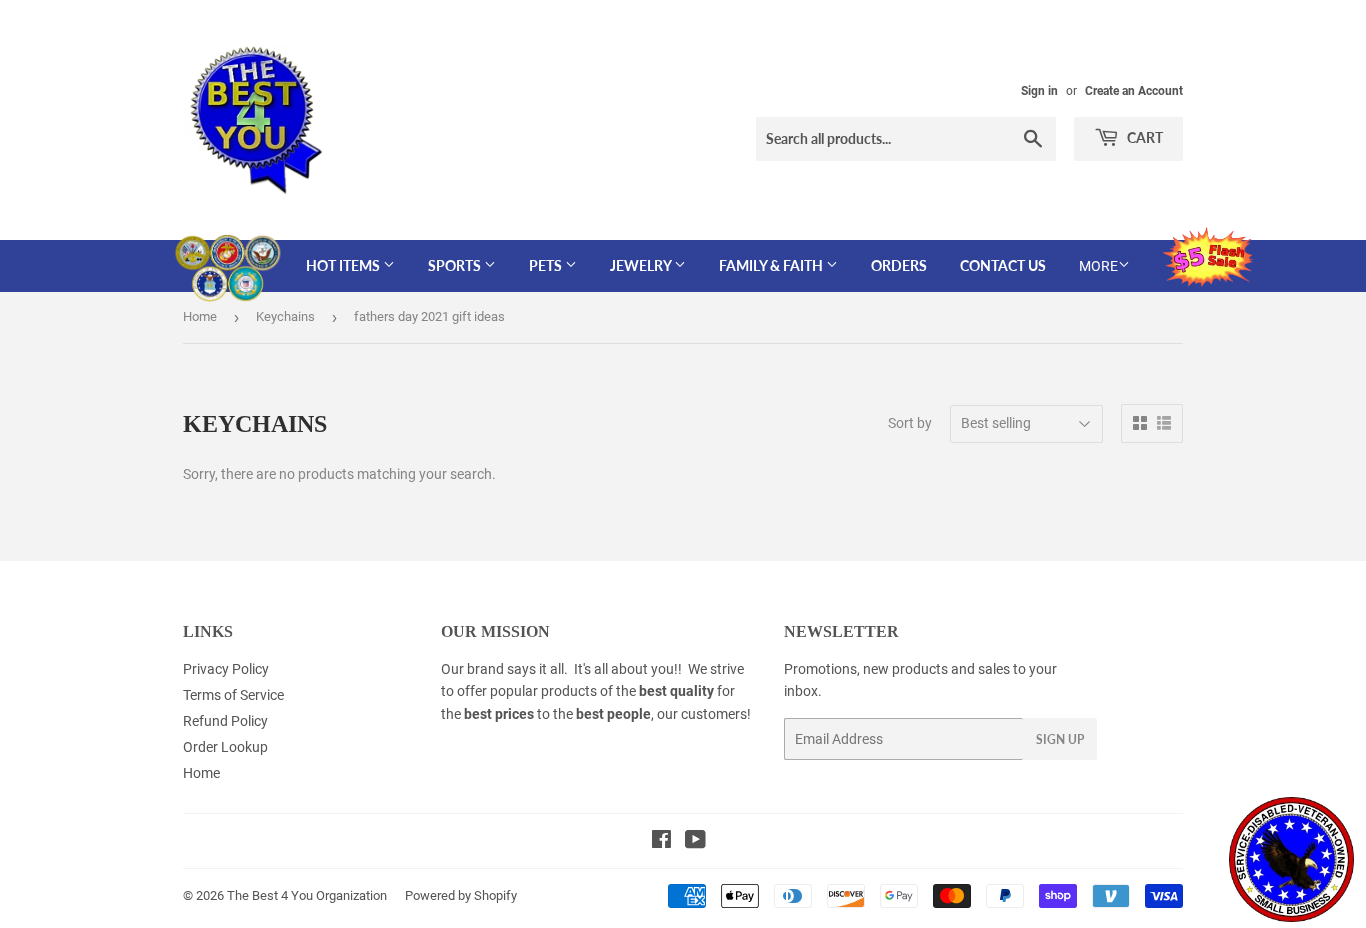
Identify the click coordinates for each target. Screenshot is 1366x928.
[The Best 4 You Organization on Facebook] (661, 842)
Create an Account (1134, 91)
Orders (899, 265)
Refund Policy (225, 721)
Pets (547, 265)
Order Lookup (225, 747)
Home (200, 316)
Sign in (1039, 91)
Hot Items (344, 265)
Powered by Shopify (461, 895)
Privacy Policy (226, 669)
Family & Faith (772, 265)
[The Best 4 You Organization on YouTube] (695, 842)
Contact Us (1003, 265)
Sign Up (1060, 739)
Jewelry (642, 265)
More (1098, 266)
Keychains (285, 316)
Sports (456, 265)
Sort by (910, 423)
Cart (1143, 137)
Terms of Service (233, 695)
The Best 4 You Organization (307, 895)
